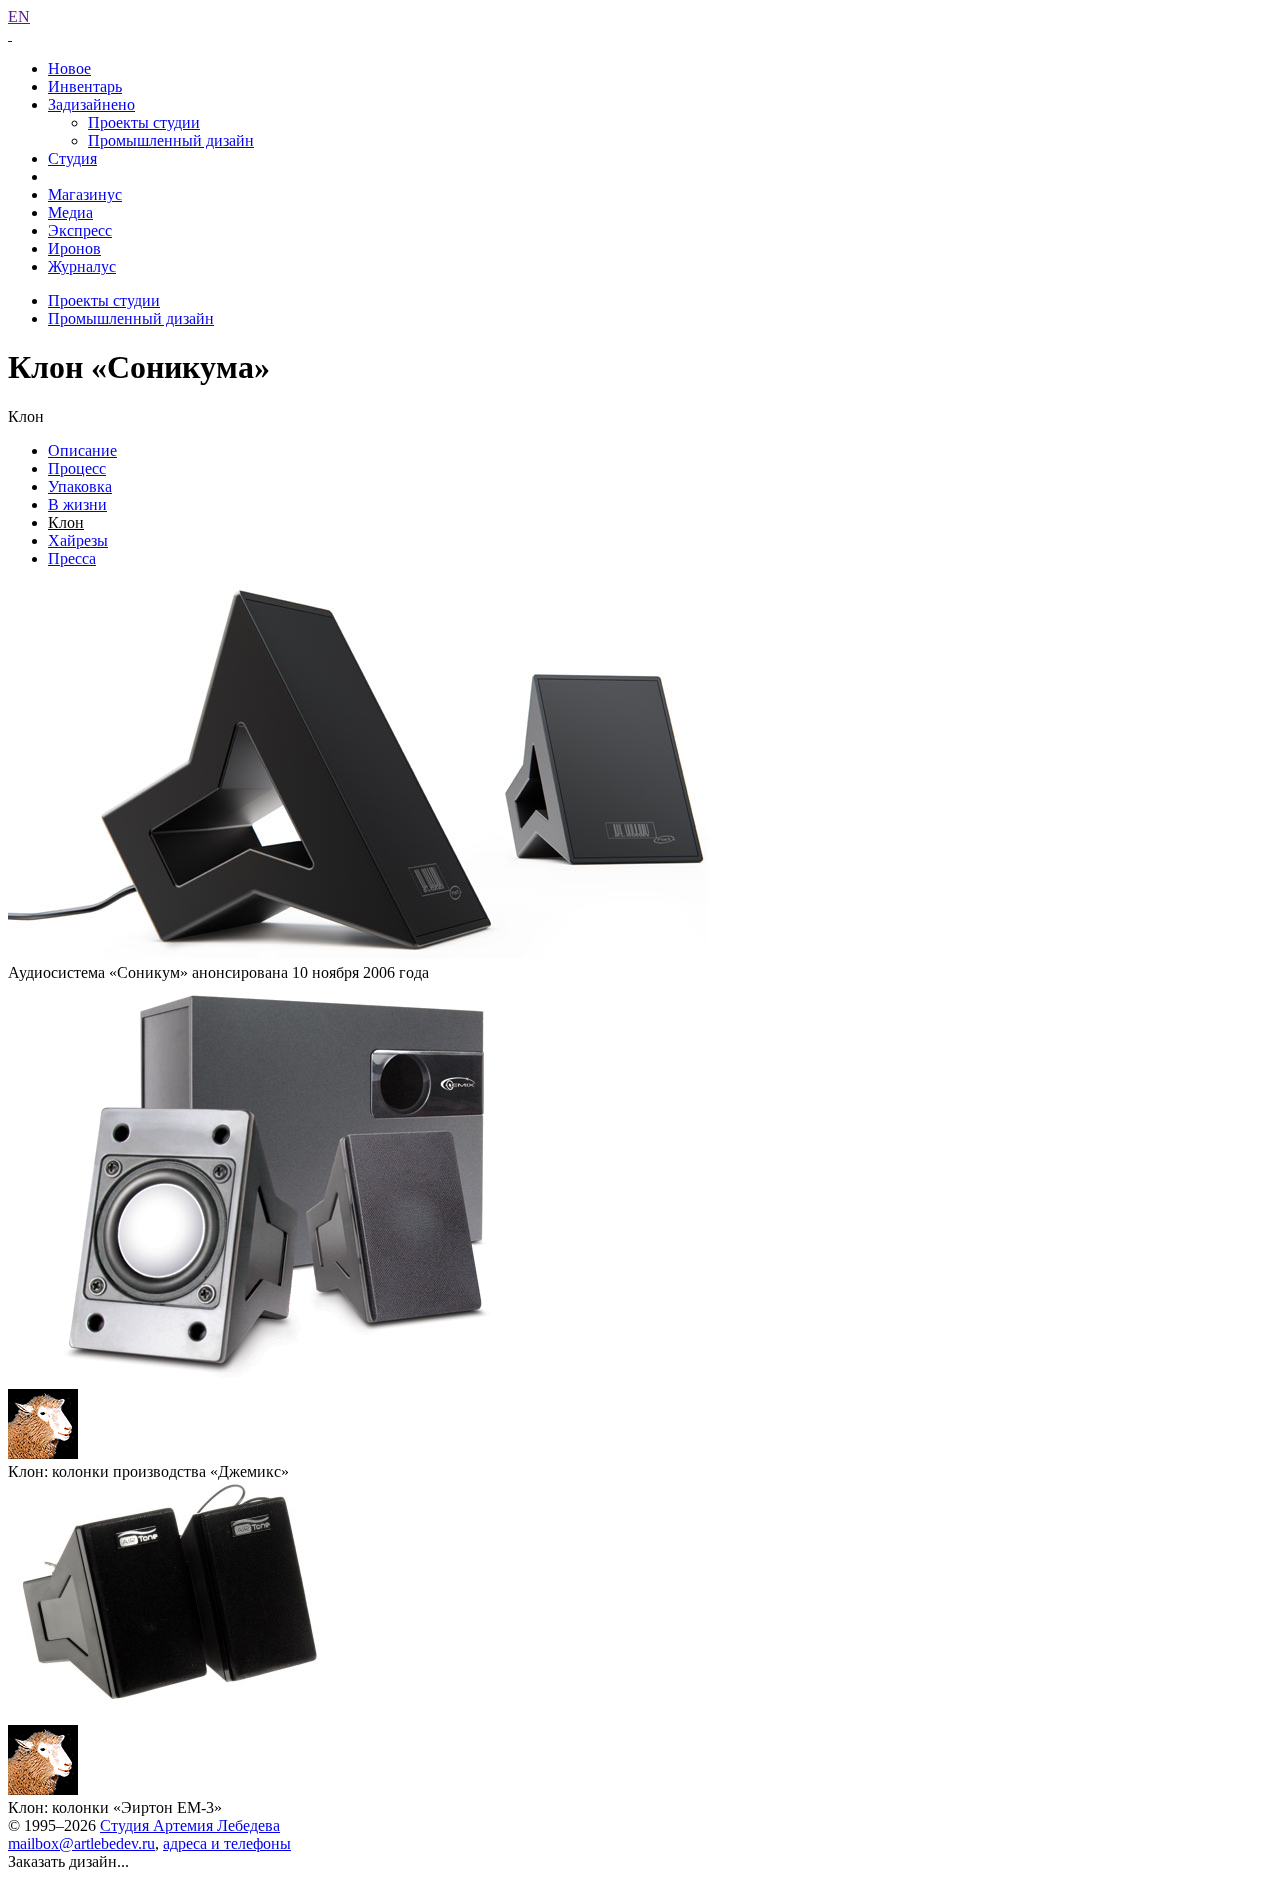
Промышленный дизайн (171, 140)
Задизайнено (91, 104)
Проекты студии (144, 122)
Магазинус (85, 194)
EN (19, 16)
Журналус (82, 266)
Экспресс (80, 230)
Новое (69, 68)
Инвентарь (85, 86)
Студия (72, 158)
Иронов (74, 248)
